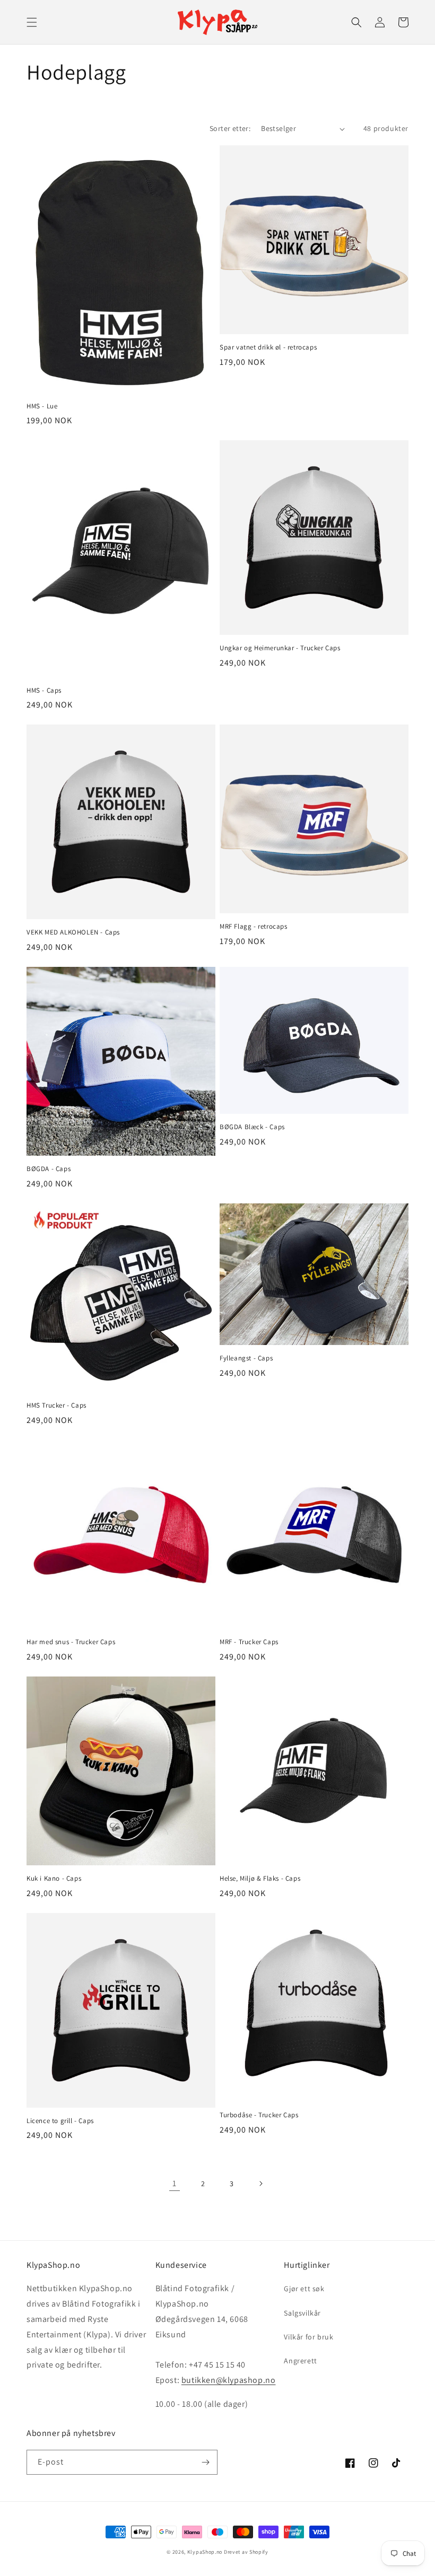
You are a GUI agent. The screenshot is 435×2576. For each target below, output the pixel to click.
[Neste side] (260, 2184)
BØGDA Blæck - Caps (252, 1127)
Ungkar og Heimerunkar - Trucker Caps (280, 648)
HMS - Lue (42, 406)
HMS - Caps (44, 691)
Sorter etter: (230, 128)
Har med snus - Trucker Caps (71, 1642)
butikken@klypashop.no (229, 2380)
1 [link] (175, 2183)
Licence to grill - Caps (60, 2121)
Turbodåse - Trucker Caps (259, 2115)
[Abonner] (205, 2462)
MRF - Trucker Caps (249, 1642)
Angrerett (300, 2361)
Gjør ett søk (304, 2289)
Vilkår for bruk (308, 2337)
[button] (32, 22)
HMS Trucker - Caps (56, 1405)
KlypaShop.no (205, 2552)
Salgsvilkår (302, 2313)
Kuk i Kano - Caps (54, 1879)
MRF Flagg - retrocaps (254, 927)
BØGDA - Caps (49, 1169)
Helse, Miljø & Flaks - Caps (260, 1879)
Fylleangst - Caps (246, 1358)
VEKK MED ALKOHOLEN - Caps (73, 932)
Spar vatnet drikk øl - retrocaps (268, 347)
